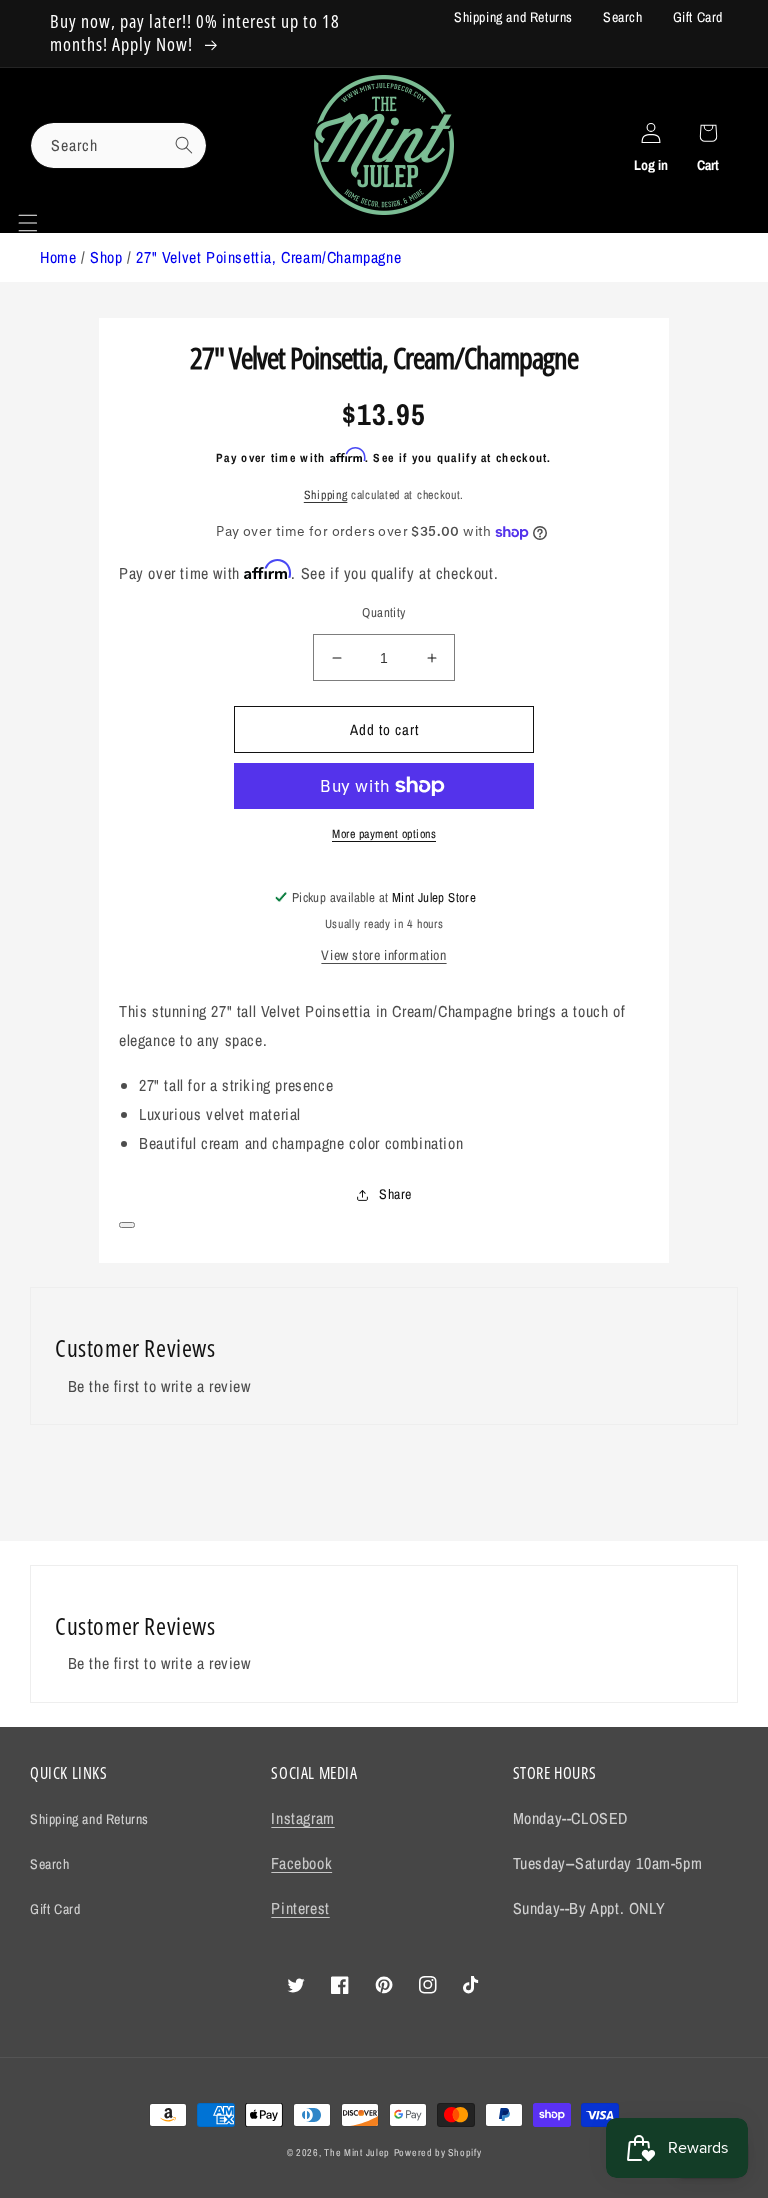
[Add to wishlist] (127, 1225)
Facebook (301, 1863)
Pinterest (300, 1908)
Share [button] (395, 1194)
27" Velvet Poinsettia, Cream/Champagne (268, 257)
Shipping (326, 495)
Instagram (302, 1818)
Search (623, 17)
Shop (106, 257)
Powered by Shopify (438, 2152)
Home (58, 257)
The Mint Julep (357, 2152)
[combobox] (118, 145)
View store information (383, 955)
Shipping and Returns (513, 17)
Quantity (383, 612)
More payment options (384, 834)
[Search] (184, 145)
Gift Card (698, 17)
